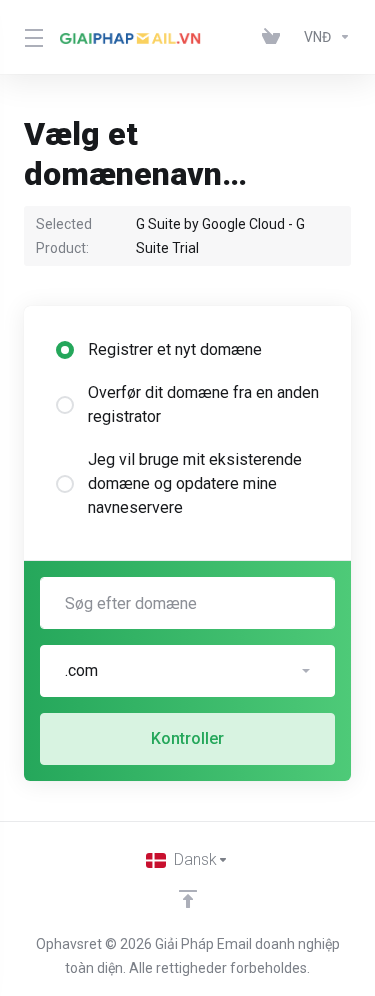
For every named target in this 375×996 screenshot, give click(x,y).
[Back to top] (188, 899)
